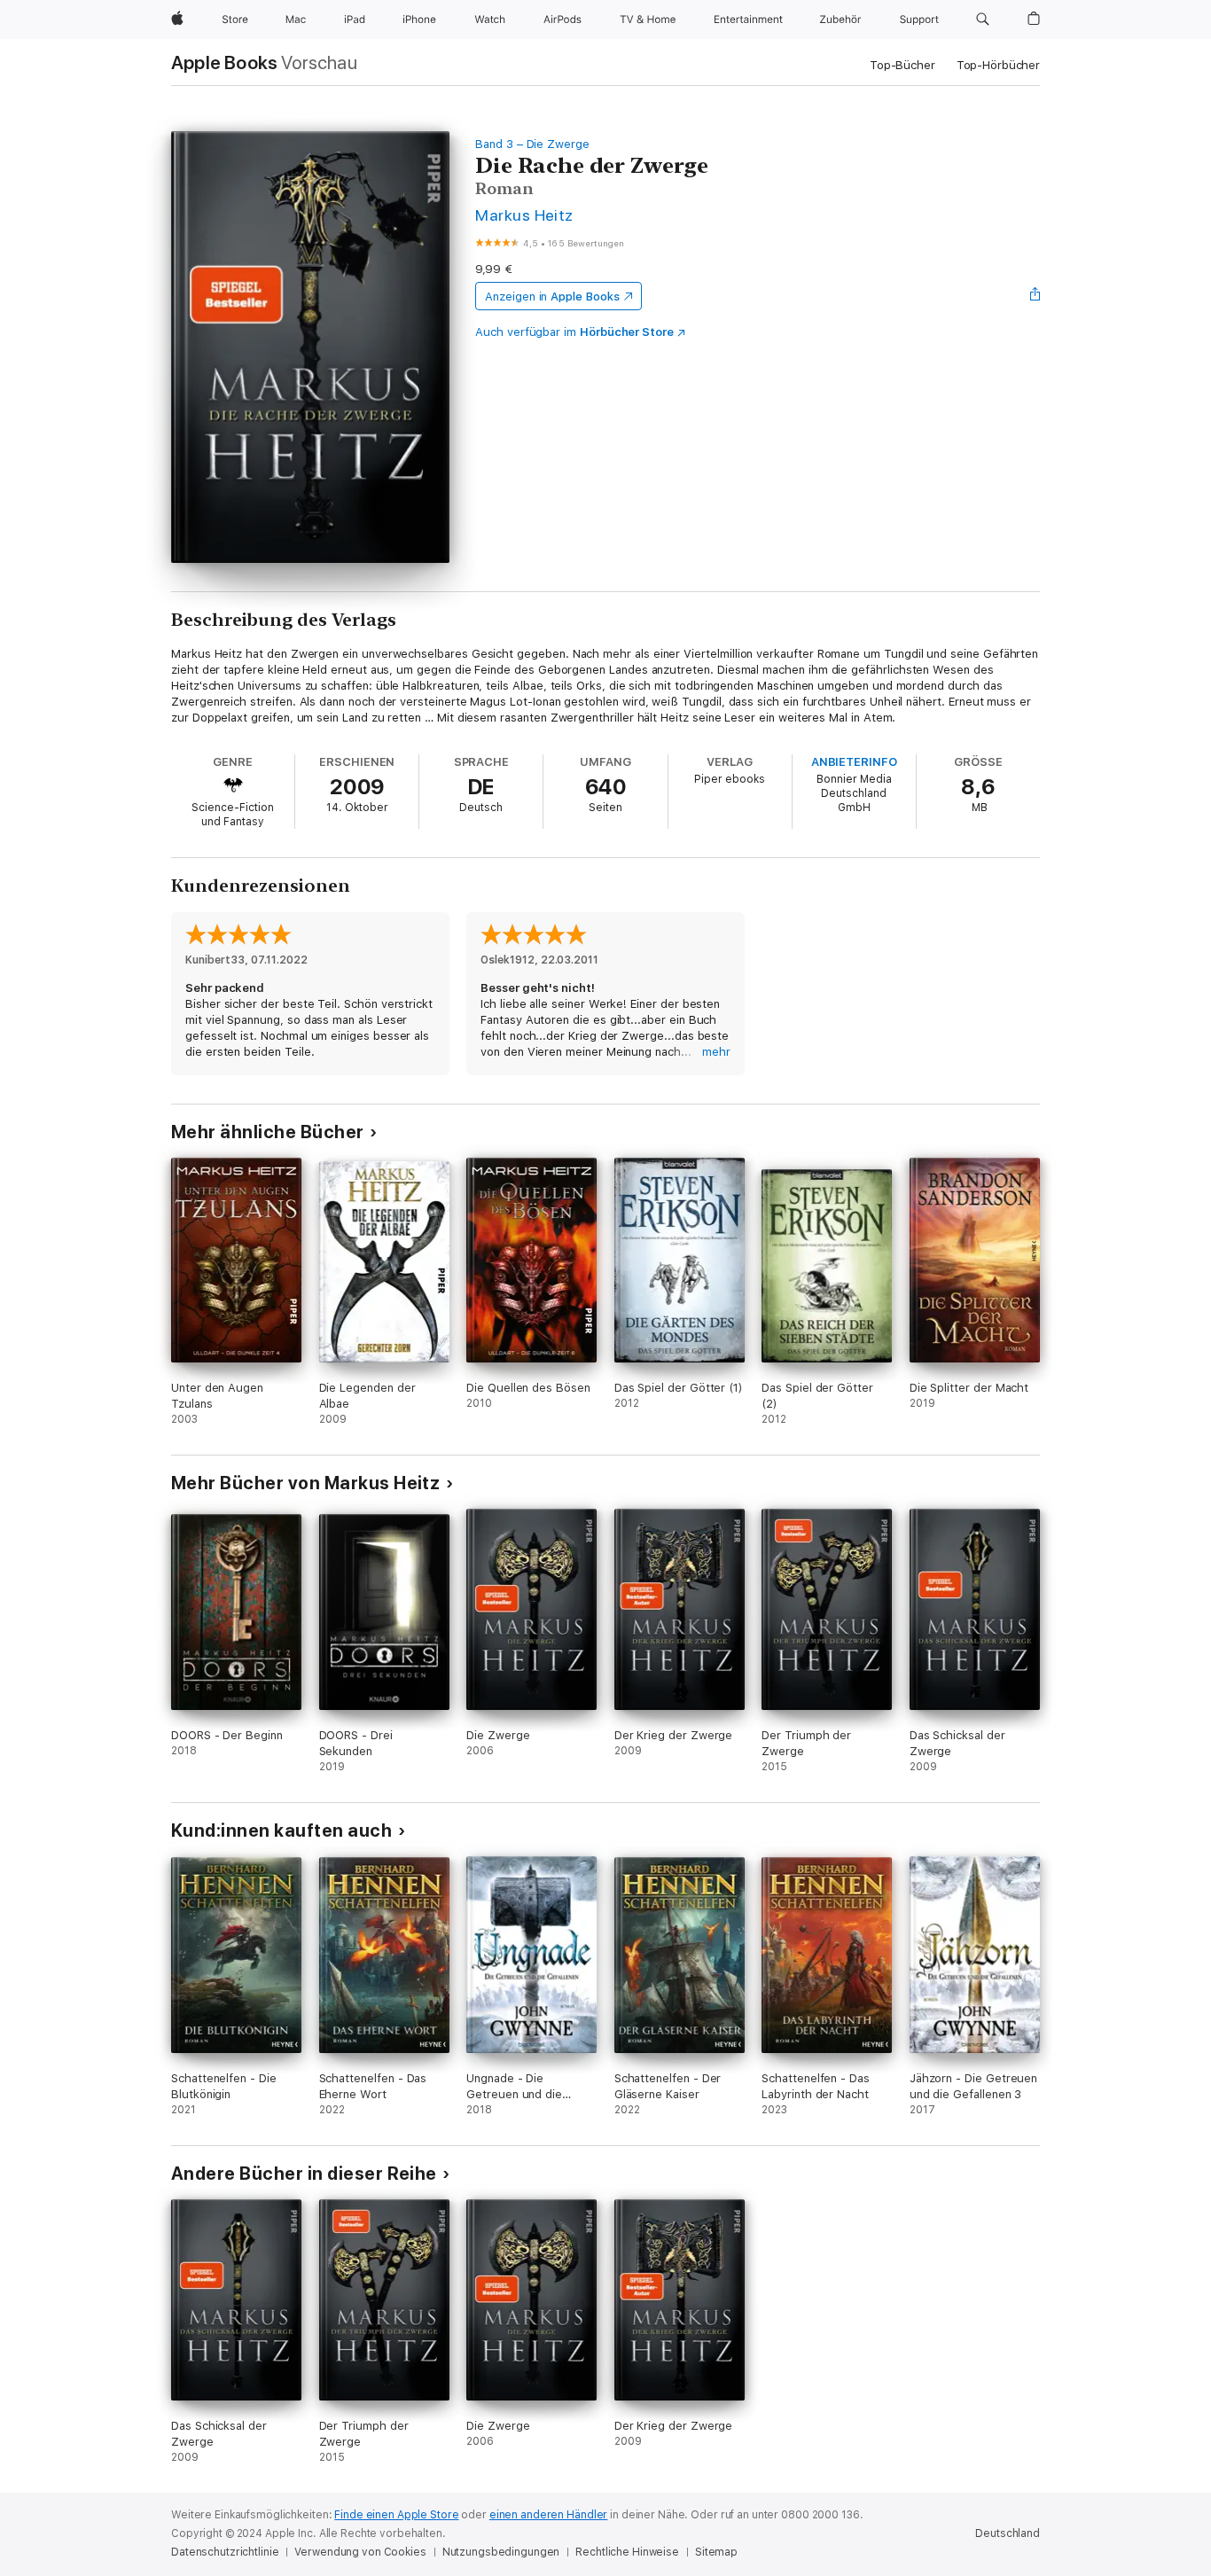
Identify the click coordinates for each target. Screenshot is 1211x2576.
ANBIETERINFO (854, 762)
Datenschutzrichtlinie (225, 2552)
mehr (716, 1052)
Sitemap (716, 2552)
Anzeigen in (552, 297)
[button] (983, 20)
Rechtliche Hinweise (627, 2552)
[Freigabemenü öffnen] (1035, 296)
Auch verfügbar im (574, 332)
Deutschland (1008, 2533)
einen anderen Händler (548, 2515)
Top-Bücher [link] (902, 65)
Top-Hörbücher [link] (998, 65)
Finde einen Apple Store (396, 2515)
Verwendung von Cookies (360, 2552)
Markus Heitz (524, 215)
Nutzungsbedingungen (501, 2552)
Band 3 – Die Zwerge (532, 144)
